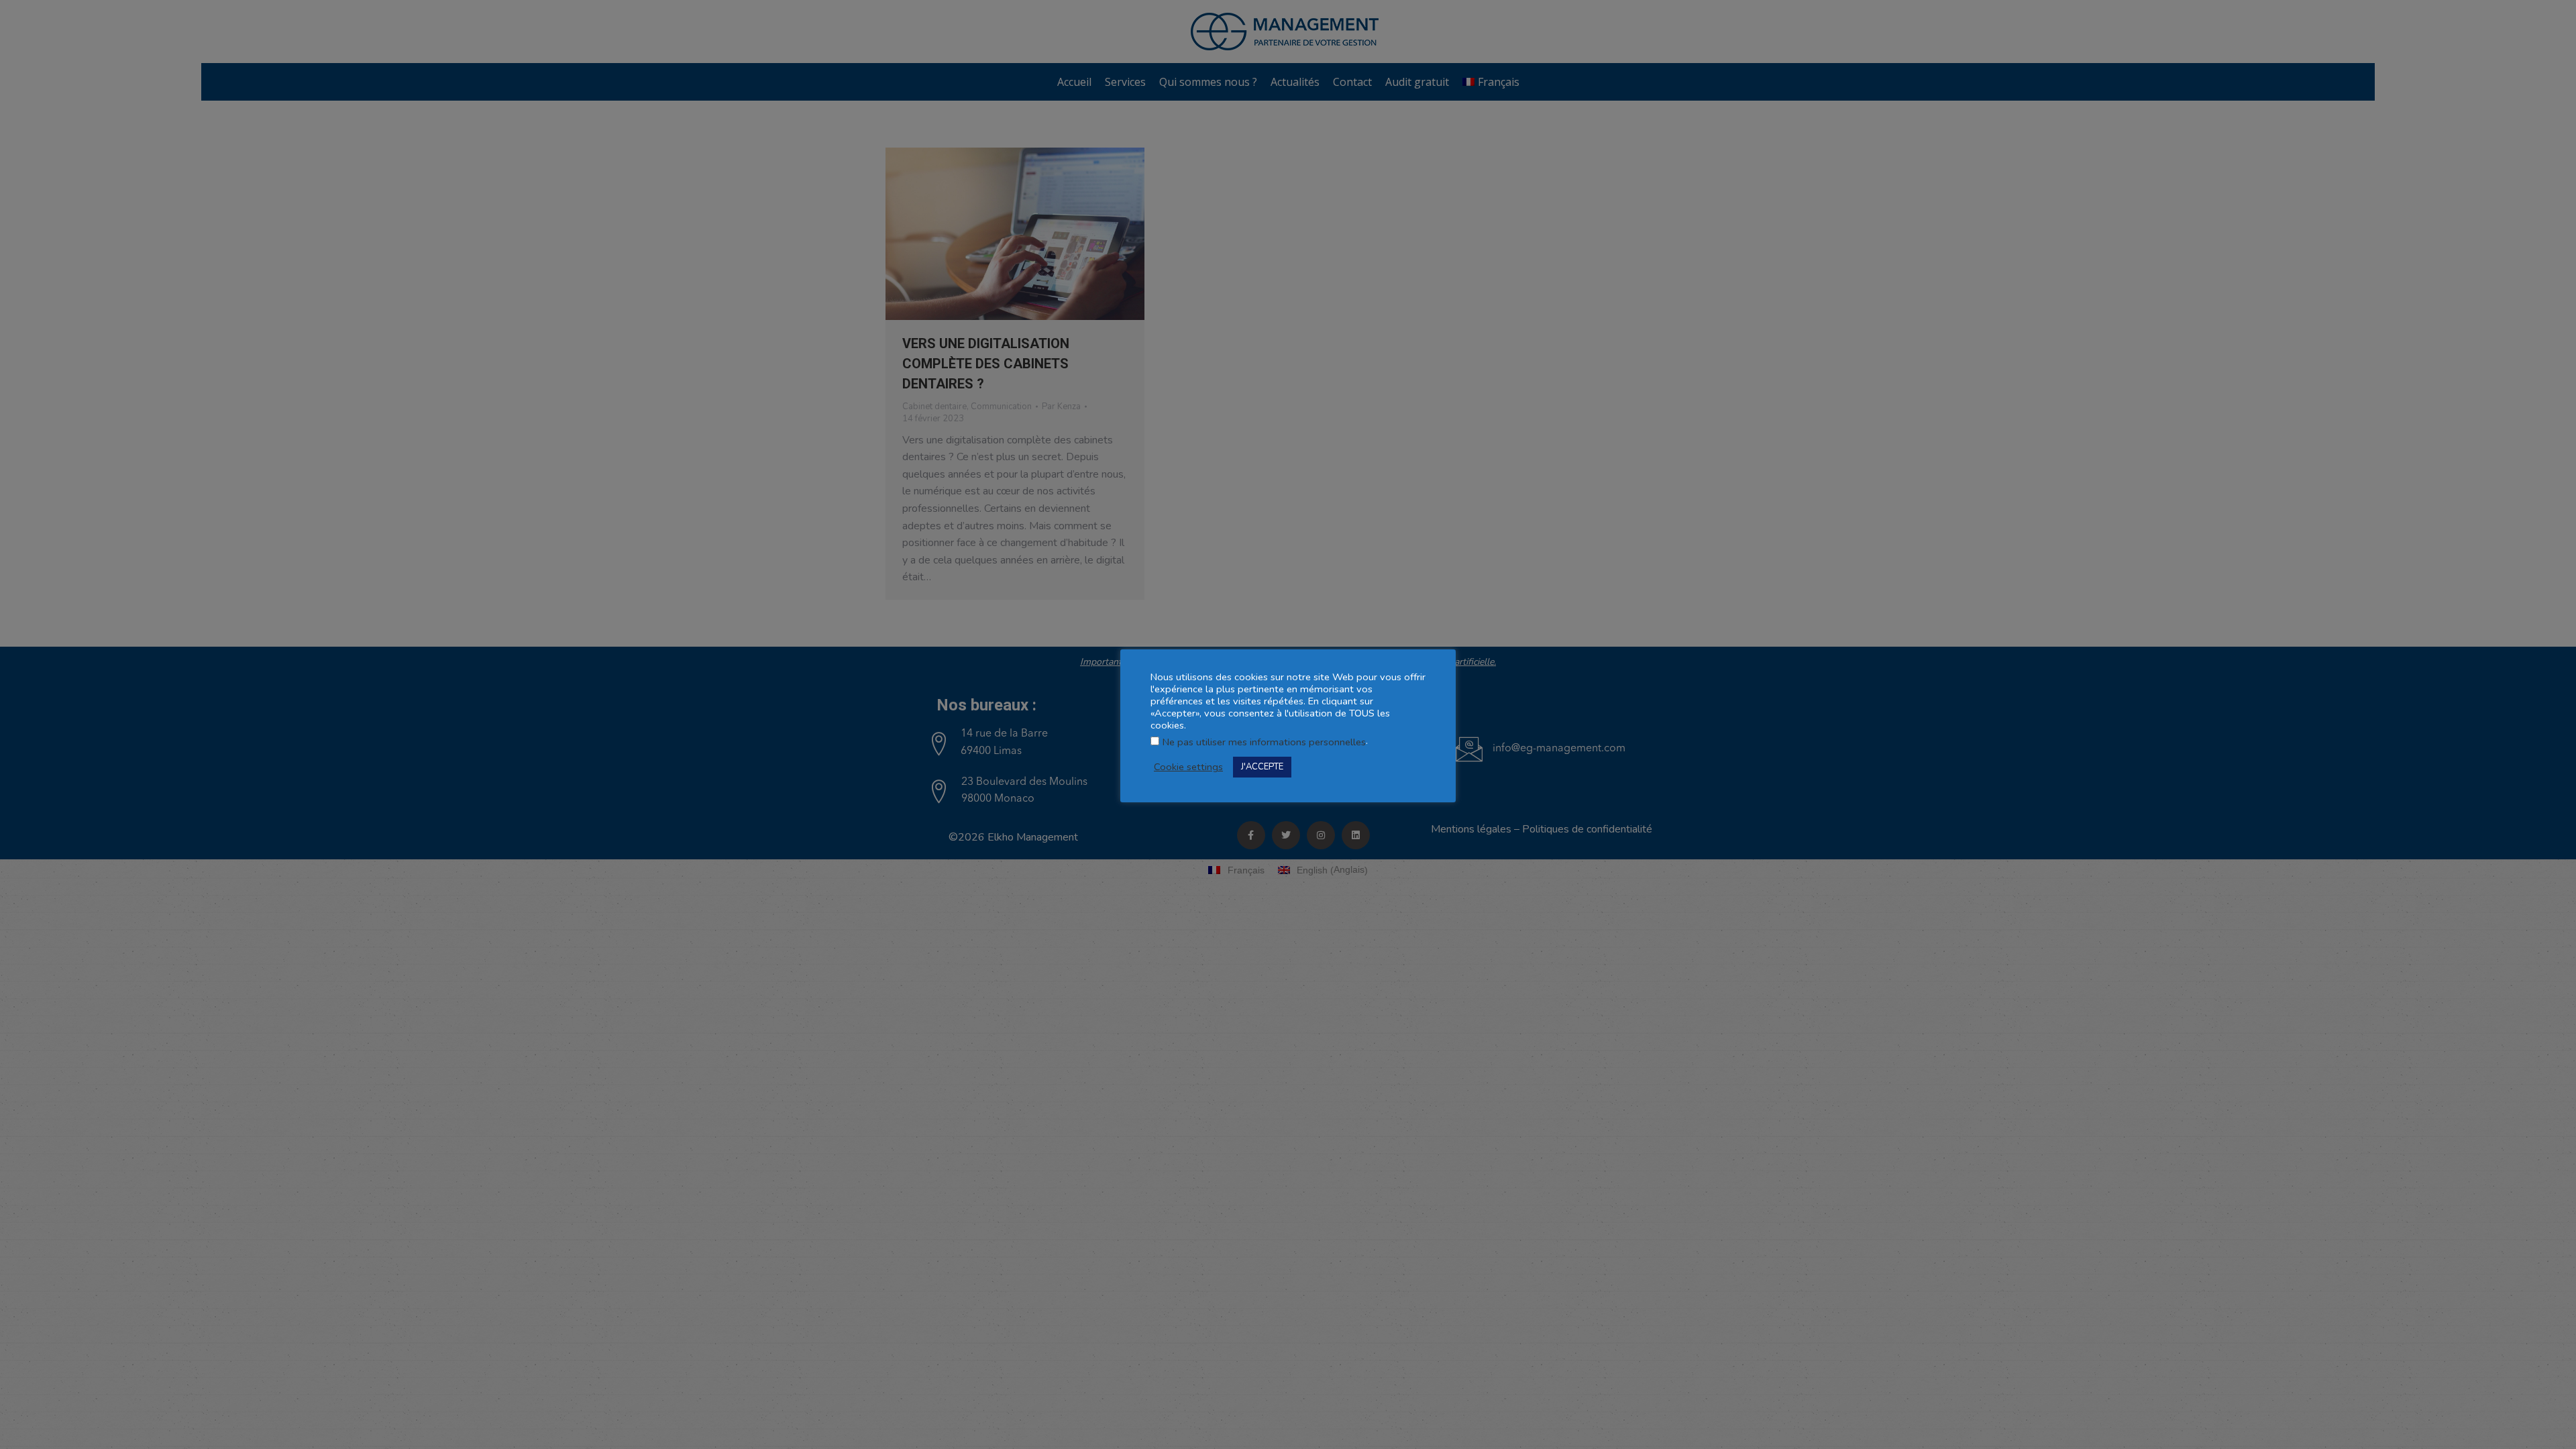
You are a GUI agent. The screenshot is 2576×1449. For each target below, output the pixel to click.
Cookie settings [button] (1188, 767)
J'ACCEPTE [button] (1262, 767)
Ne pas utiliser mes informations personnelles (1264, 742)
